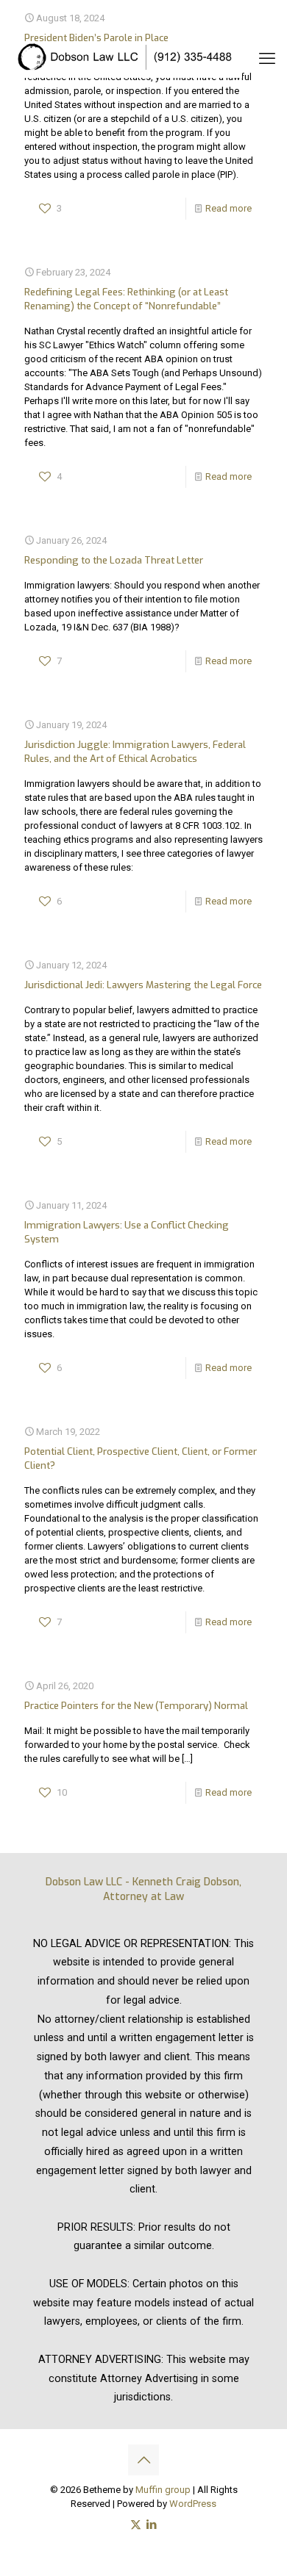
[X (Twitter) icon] (136, 2525)
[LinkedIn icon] (151, 2525)
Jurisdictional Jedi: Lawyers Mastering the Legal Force (143, 985)
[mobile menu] (267, 59)
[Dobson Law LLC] (127, 59)
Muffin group (163, 2490)
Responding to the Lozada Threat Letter (114, 560)
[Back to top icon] (143, 2460)
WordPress (193, 2504)
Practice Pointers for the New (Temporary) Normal (136, 1706)
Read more (228, 208)
